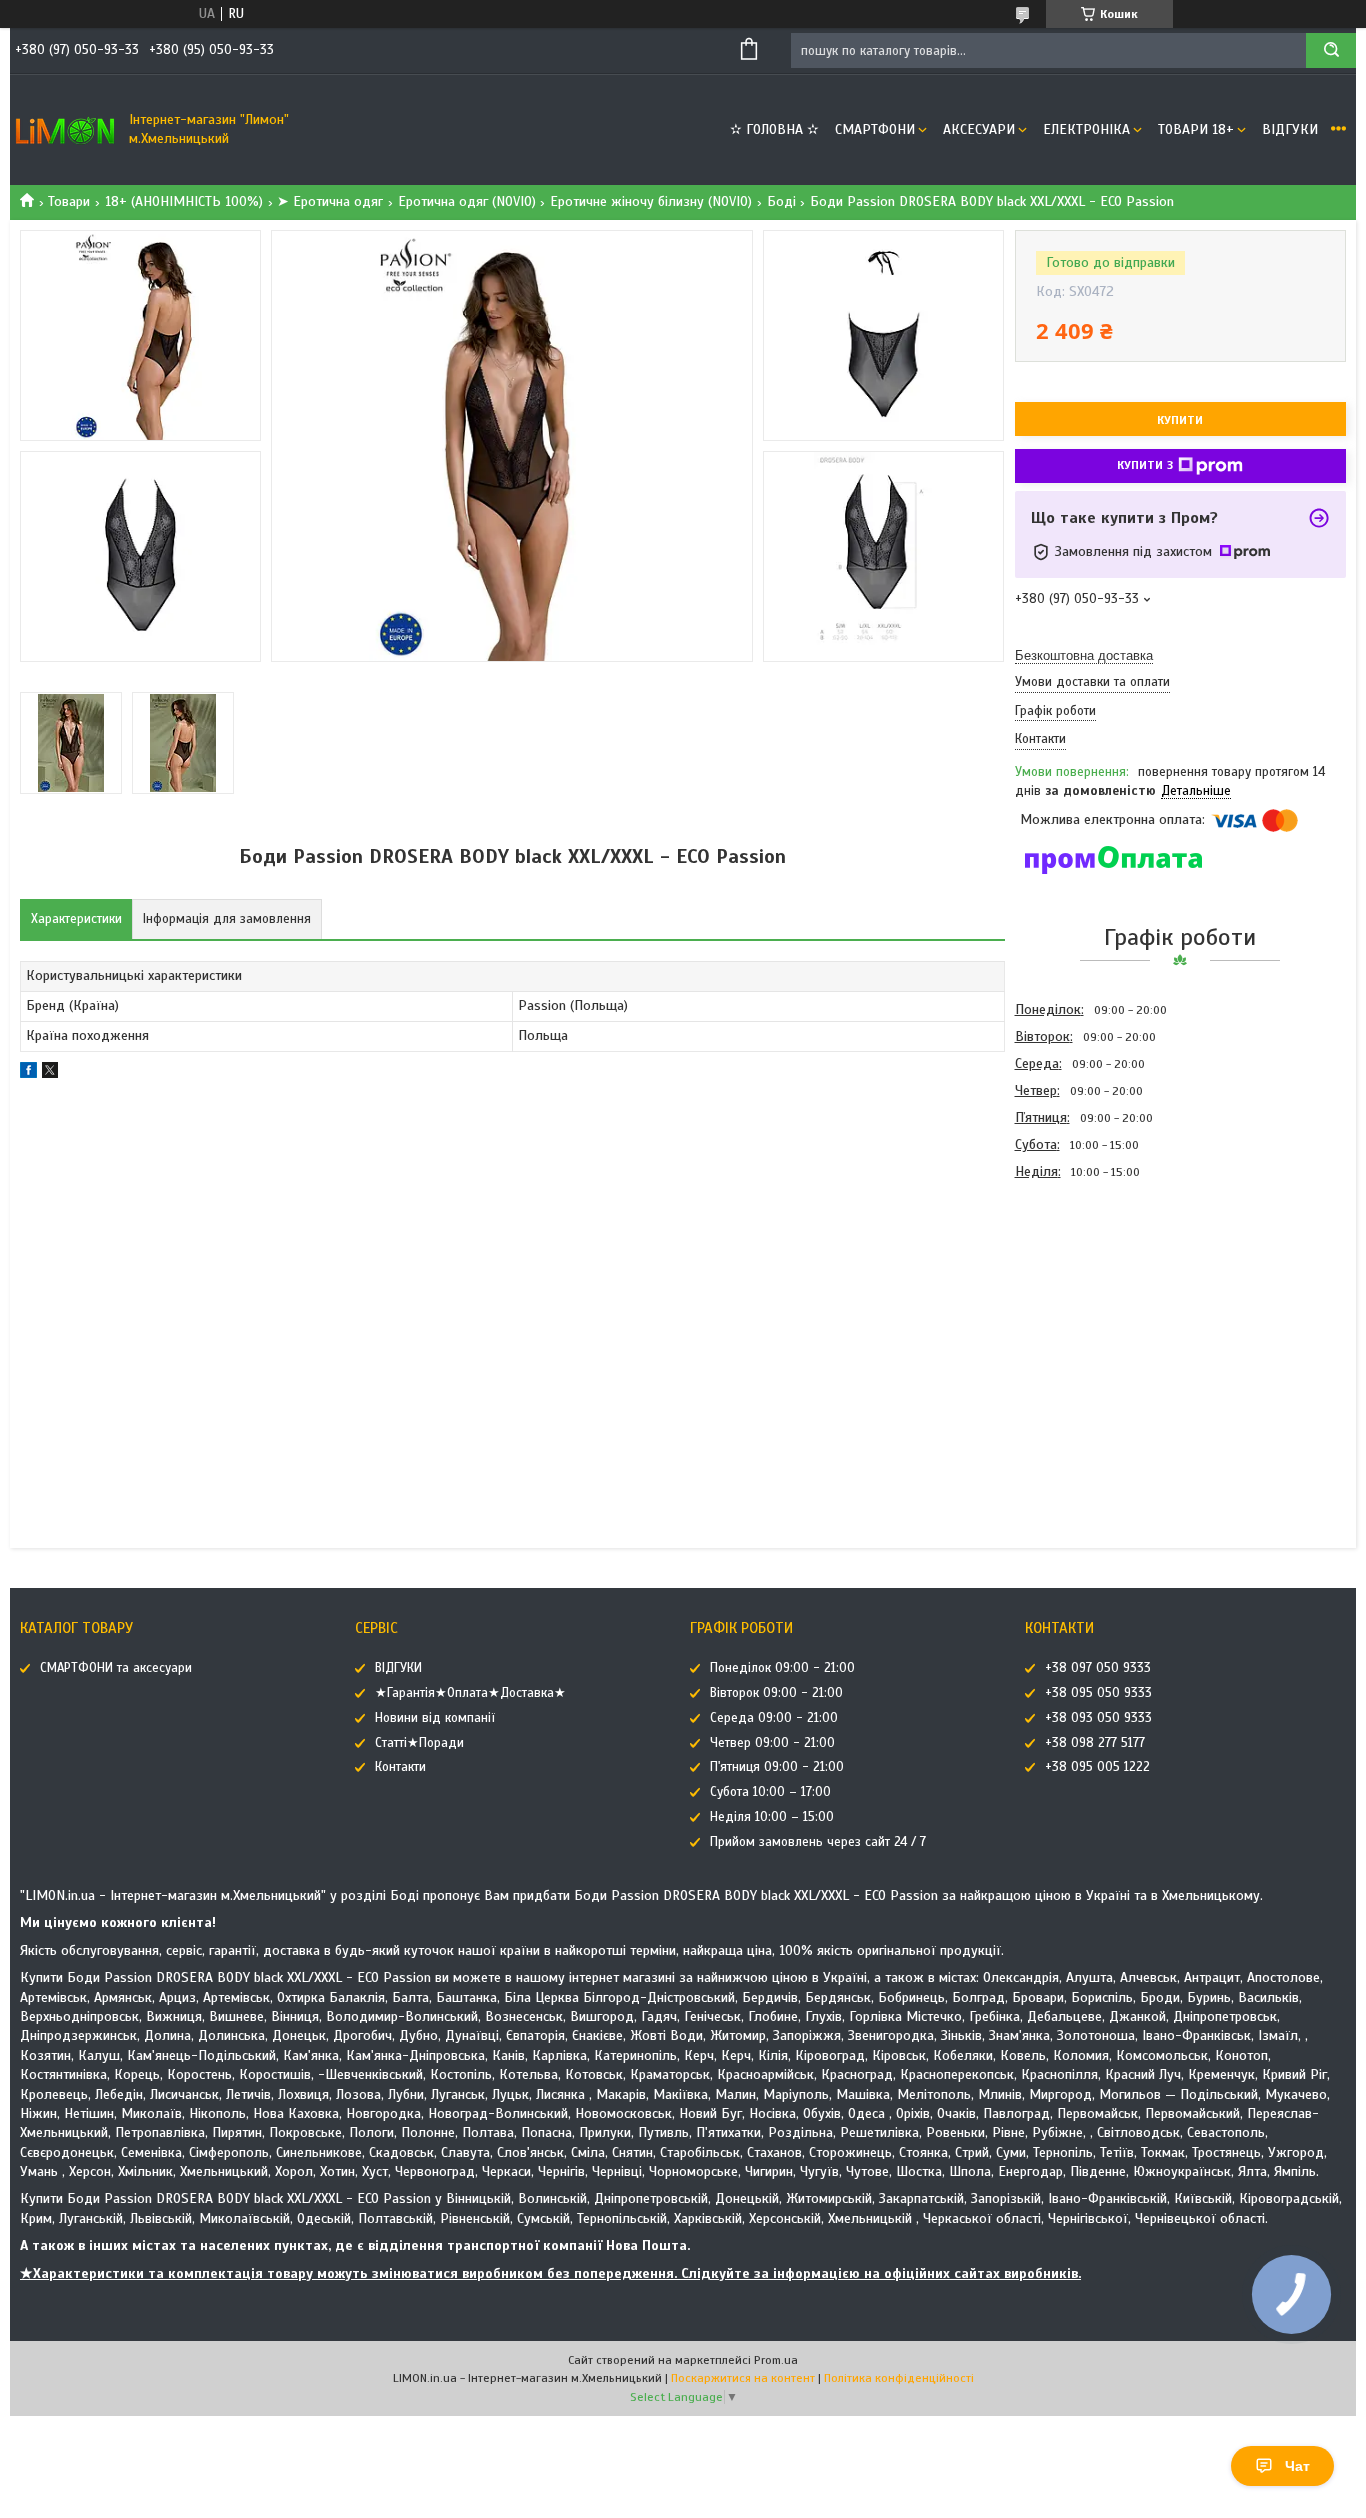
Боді (781, 201)
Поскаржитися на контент (743, 2378)
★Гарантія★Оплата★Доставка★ (470, 1693)
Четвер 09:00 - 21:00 (772, 1743)
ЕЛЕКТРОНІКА (1086, 129)
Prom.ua (776, 2360)
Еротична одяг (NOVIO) (467, 201)
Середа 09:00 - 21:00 (774, 1718)
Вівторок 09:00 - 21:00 (776, 1693)
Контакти (400, 1767)
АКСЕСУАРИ (979, 129)
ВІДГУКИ (1290, 129)
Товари (69, 201)
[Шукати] (1331, 50)
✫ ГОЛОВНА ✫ (774, 129)
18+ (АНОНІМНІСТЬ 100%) (184, 201)
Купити (1180, 420)
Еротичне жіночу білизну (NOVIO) (651, 201)
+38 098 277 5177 (1095, 1743)
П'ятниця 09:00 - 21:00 (777, 1767)
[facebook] (28, 1073)
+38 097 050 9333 (1098, 1668)
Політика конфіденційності (899, 2378)
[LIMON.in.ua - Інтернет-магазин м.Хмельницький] (65, 130)
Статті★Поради (419, 1743)
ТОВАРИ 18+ (1196, 129)
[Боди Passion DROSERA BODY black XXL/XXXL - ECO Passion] (1086, 1293)
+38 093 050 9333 (1098, 1718)
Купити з (1145, 465)
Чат (1297, 2466)
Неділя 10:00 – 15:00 (772, 1817)
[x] (50, 1073)
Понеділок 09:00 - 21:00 (782, 1668)
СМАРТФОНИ (875, 129)
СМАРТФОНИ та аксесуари (116, 1668)
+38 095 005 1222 (1097, 1767)
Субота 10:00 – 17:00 (770, 1792)
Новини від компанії (435, 1718)
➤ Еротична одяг (330, 201)
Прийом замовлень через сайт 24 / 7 (818, 1842)
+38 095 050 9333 (1098, 1693)
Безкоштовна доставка (1084, 655)
